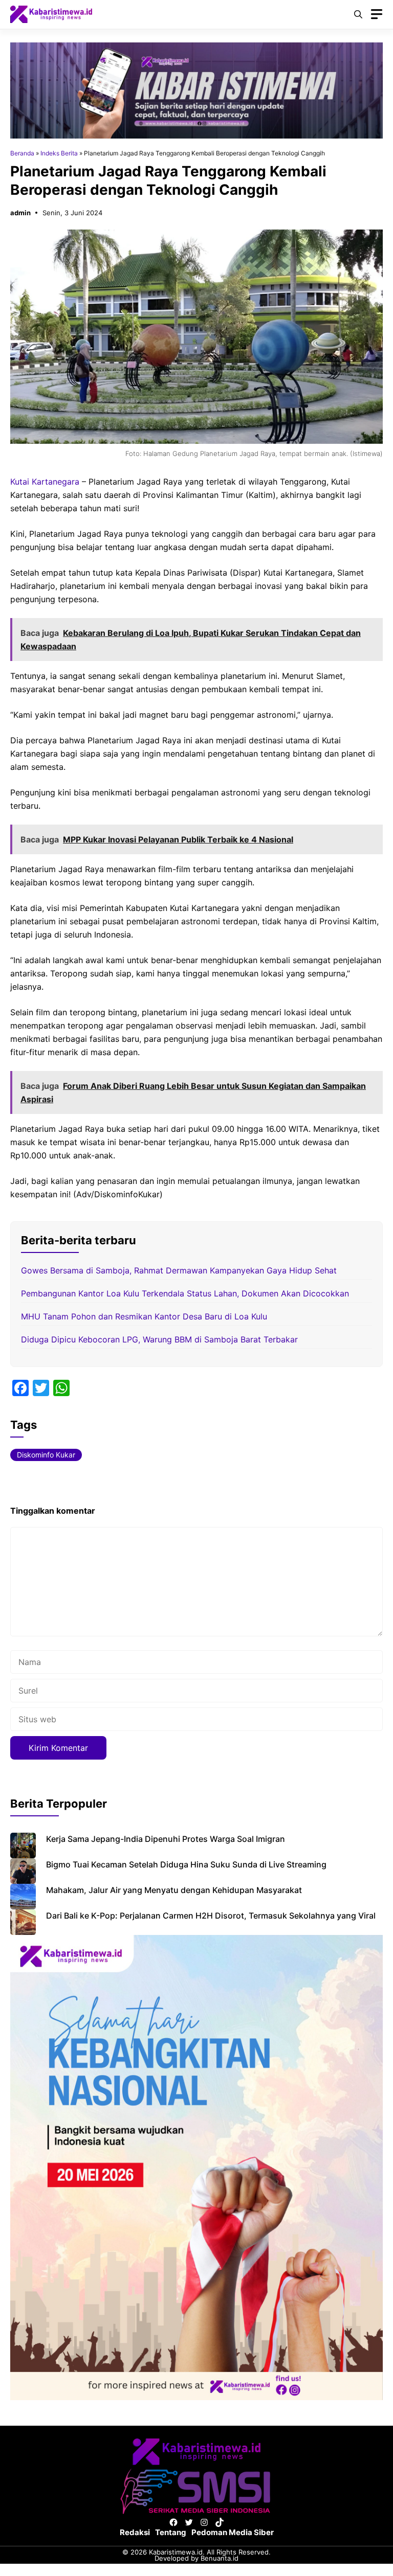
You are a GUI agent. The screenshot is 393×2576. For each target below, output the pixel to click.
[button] (358, 14)
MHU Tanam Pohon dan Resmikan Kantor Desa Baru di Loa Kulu (144, 1316)
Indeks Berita (59, 153)
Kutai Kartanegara (45, 482)
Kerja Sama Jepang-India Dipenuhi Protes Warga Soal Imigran (166, 1839)
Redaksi (135, 2532)
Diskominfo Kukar (46, 1455)
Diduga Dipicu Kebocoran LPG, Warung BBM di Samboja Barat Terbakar (159, 1339)
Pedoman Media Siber (233, 2532)
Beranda (22, 153)
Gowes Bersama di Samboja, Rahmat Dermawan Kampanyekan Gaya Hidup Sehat (179, 1270)
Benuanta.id (220, 2558)
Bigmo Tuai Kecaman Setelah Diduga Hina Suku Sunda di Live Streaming (186, 1864)
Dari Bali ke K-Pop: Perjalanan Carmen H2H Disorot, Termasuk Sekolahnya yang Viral (211, 1916)
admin (20, 213)
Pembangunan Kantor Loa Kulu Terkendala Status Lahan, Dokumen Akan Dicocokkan (185, 1293)
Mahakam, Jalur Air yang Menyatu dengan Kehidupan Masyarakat (174, 1890)
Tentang (171, 2532)
